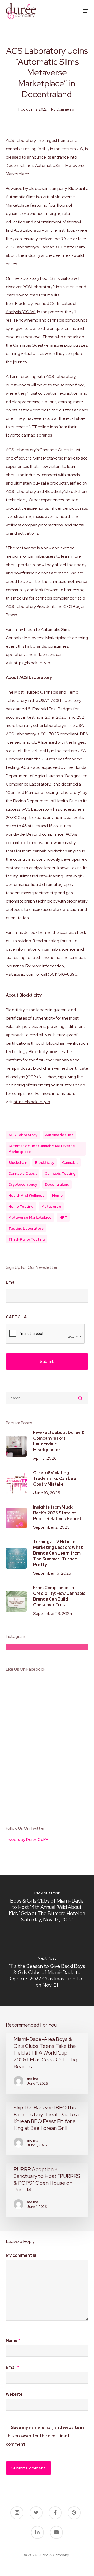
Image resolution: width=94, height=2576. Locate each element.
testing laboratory (26, 1228)
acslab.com (24, 974)
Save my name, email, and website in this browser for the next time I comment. (45, 2436)
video (25, 941)
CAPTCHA (16, 1317)
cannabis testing (60, 1173)
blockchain (18, 1162)
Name (13, 2341)
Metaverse (51, 1206)
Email (11, 1282)
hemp (57, 1195)
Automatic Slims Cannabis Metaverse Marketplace (42, 1149)
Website (14, 2394)
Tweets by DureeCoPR (27, 1839)
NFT (63, 1217)
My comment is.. (22, 2255)
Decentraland (57, 1184)
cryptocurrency (23, 1184)
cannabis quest (23, 1173)
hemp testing (21, 1206)
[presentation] (45, 1334)
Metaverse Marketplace (30, 1217)
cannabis (70, 1162)
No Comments (62, 109)
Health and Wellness (26, 1195)
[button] (85, 11)
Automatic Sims (59, 1135)
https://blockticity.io (32, 663)
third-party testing (27, 1239)
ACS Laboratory (23, 1135)
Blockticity (45, 1162)
